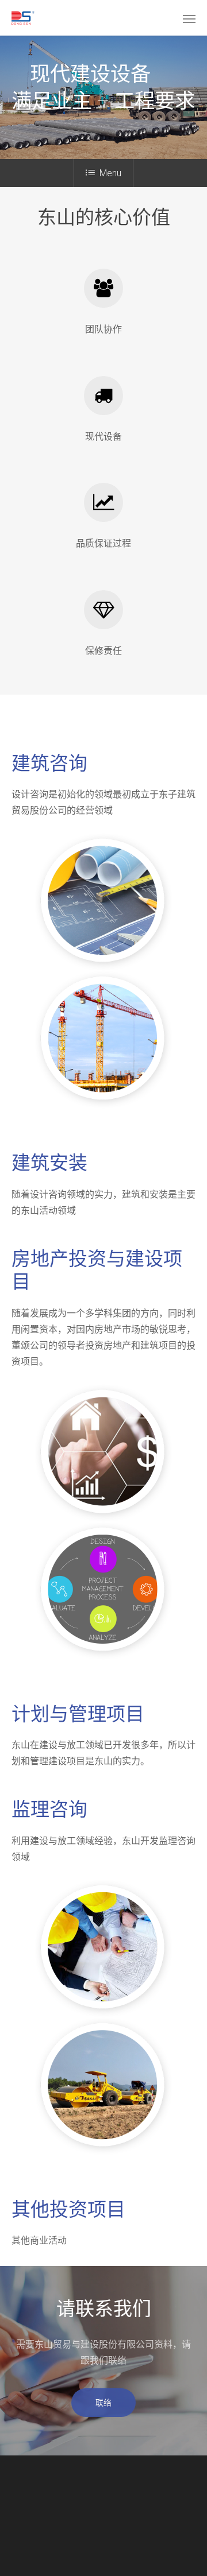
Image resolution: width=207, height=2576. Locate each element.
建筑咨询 (49, 763)
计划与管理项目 (78, 1714)
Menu (110, 173)
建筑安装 (49, 1163)
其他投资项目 (68, 2209)
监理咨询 (49, 1809)
